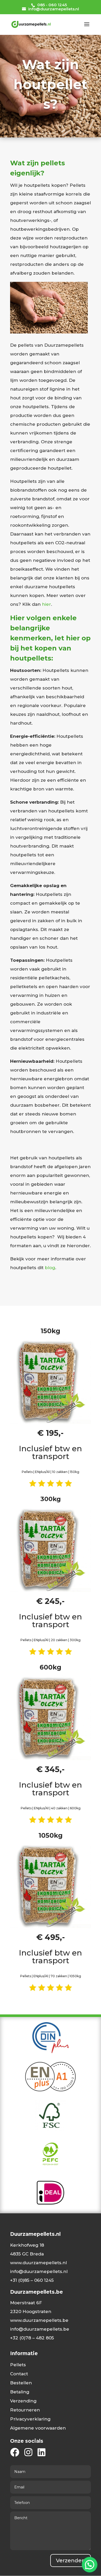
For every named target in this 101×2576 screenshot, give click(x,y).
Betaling (20, 2392)
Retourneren (25, 2410)
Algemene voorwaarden (38, 2428)
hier (46, 604)
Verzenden (71, 2561)
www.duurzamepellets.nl (38, 2263)
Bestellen (21, 2383)
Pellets (18, 2365)
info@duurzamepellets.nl (39, 2271)
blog (50, 1268)
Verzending (23, 2401)
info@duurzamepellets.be (40, 2329)
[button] (90, 2565)
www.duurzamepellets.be (39, 2320)
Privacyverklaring (30, 2419)
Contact (19, 2374)
